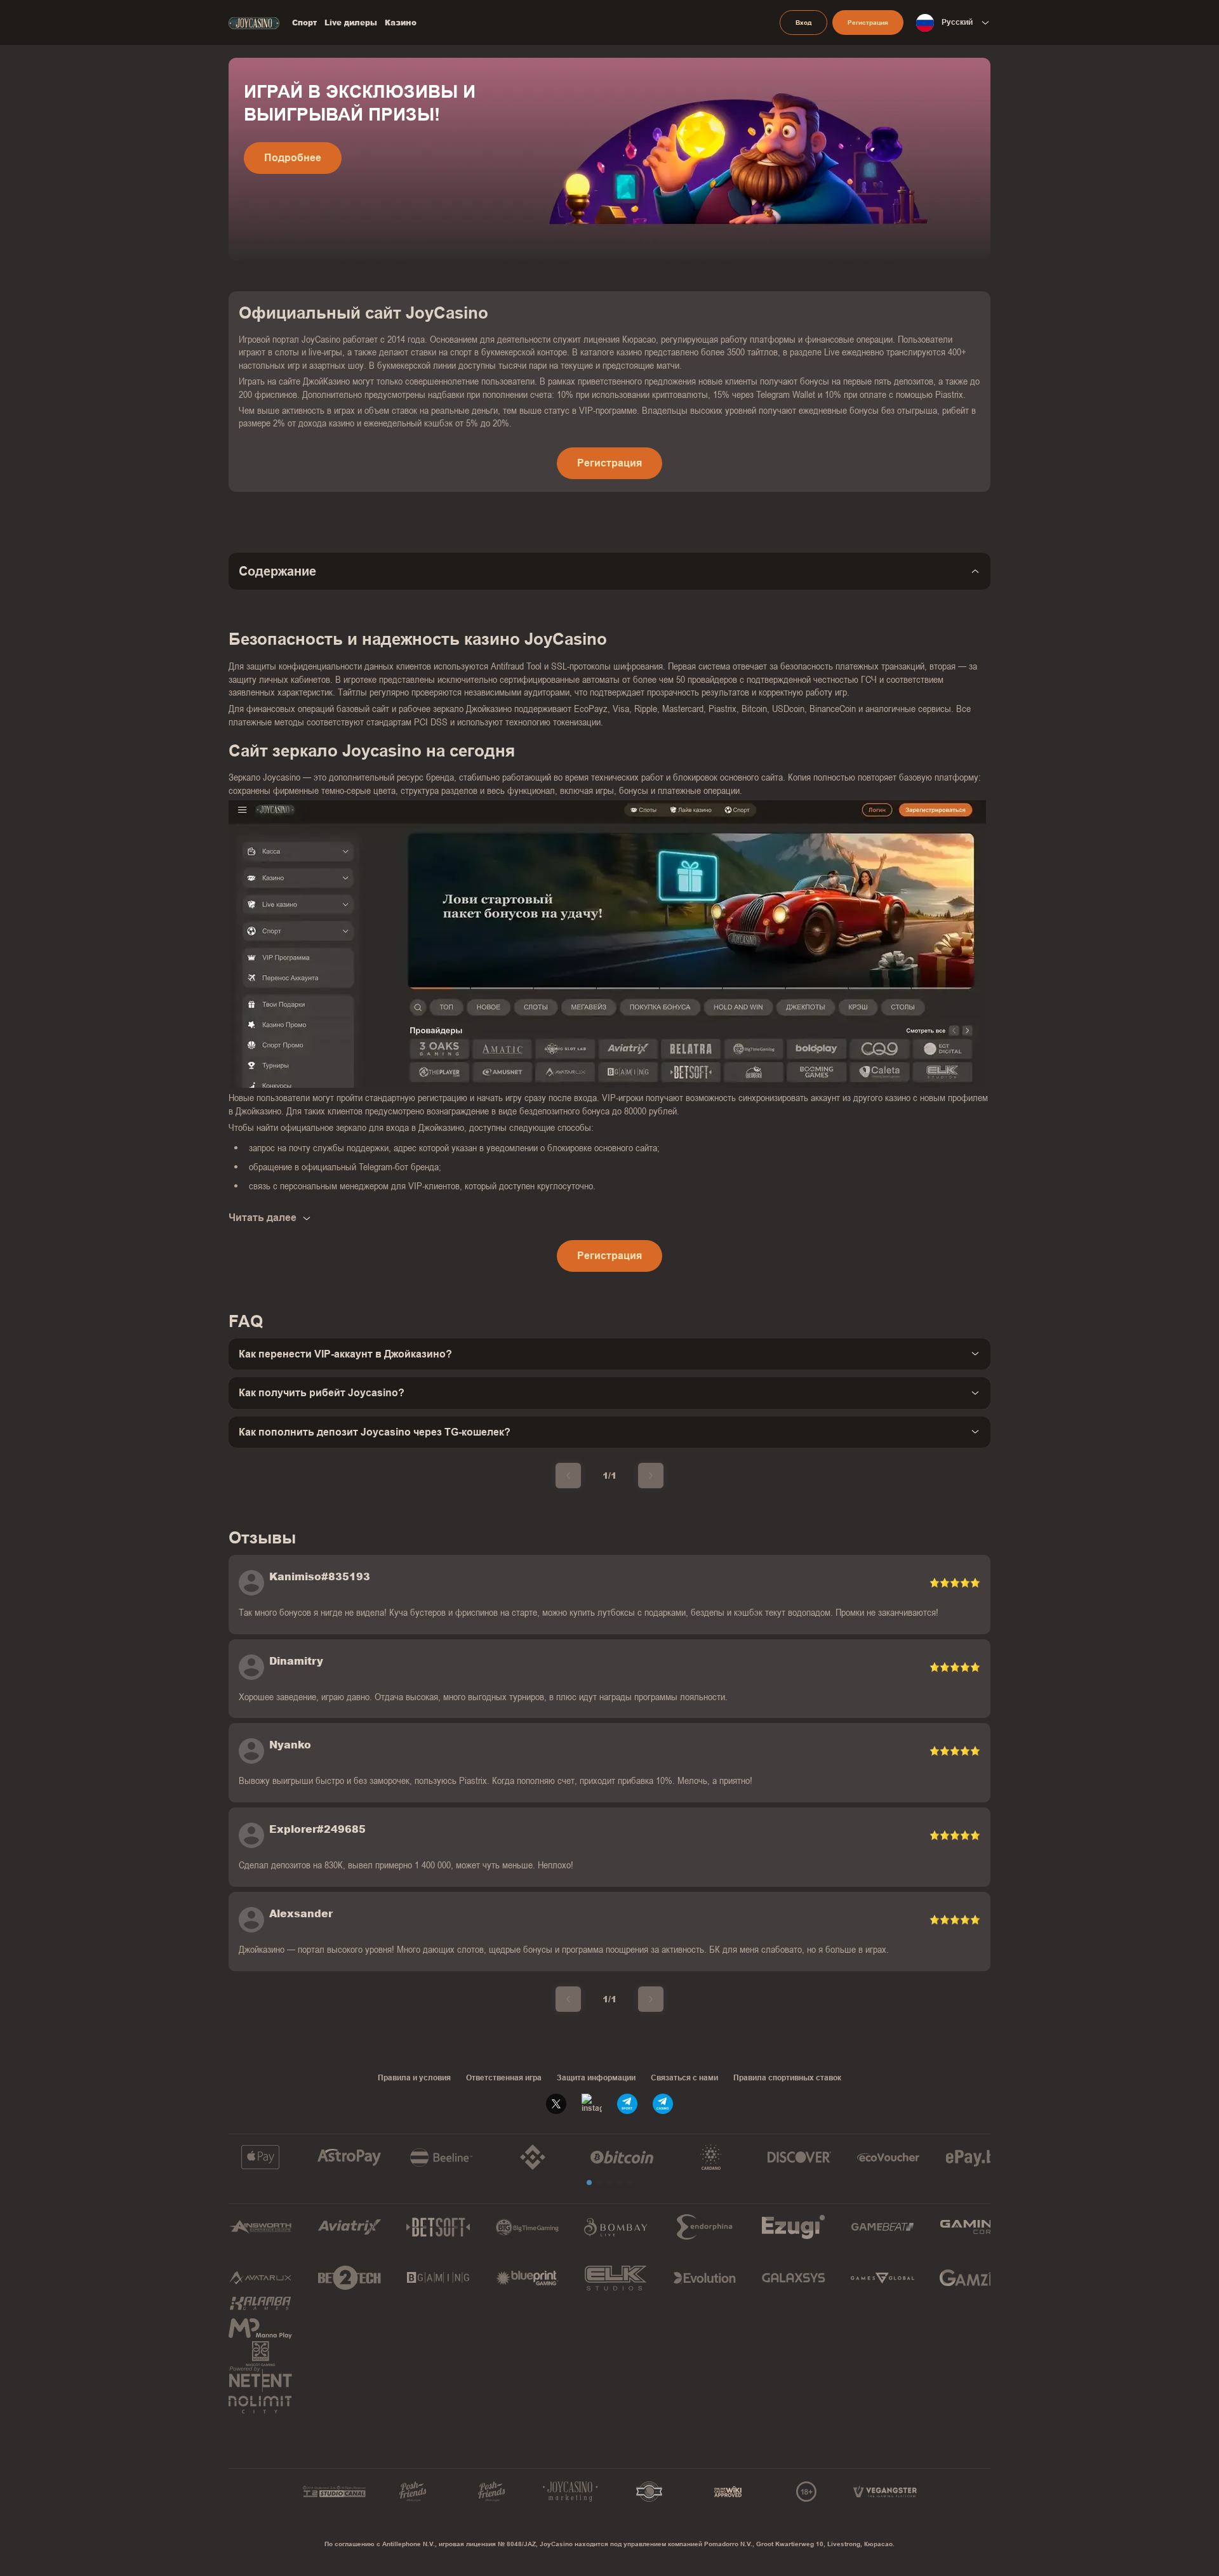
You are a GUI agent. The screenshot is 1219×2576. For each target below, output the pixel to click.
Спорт (304, 23)
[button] (589, 2183)
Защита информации (596, 2078)
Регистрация (868, 23)
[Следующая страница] (651, 1476)
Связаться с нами (684, 2078)
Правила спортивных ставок (787, 2078)
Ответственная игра (504, 2078)
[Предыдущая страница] (568, 1476)
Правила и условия (414, 2078)
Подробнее (293, 158)
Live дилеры (351, 23)
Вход (803, 23)
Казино (401, 23)
